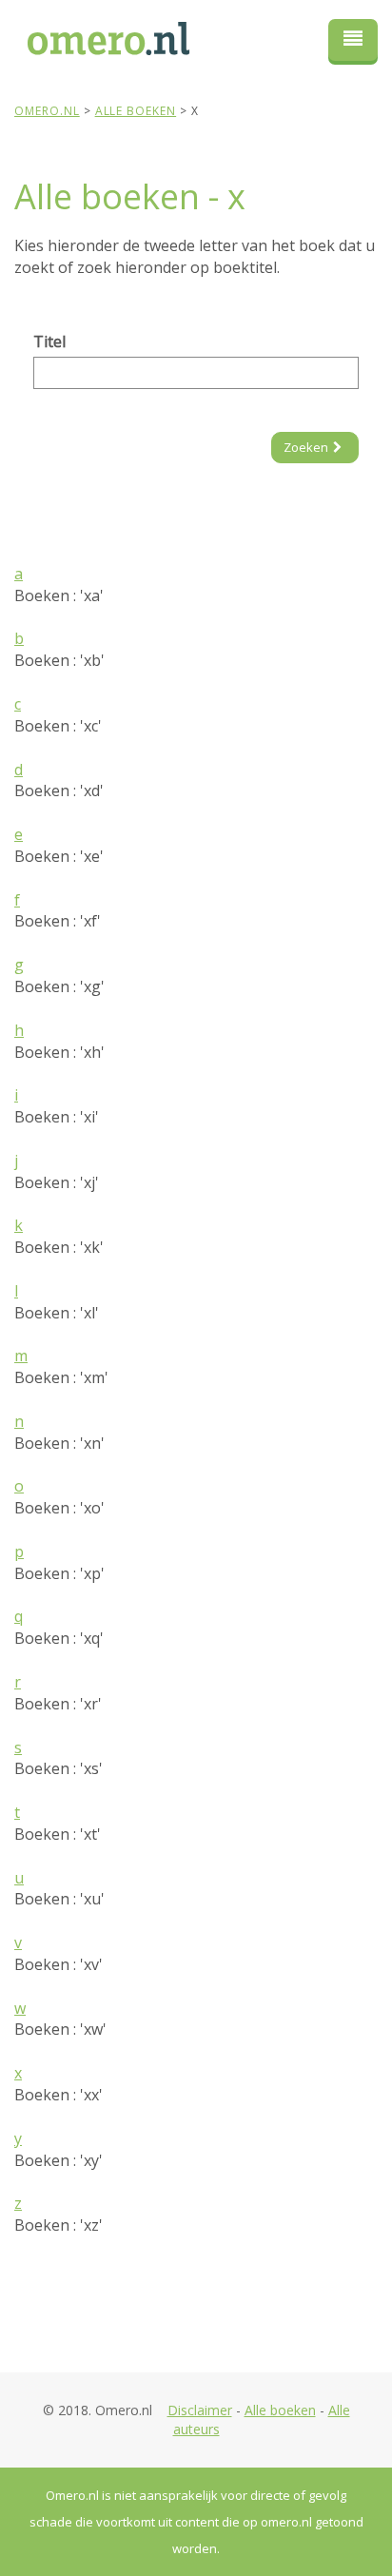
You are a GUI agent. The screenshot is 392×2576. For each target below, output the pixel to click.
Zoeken (306, 447)
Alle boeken (280, 2410)
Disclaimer (200, 2410)
